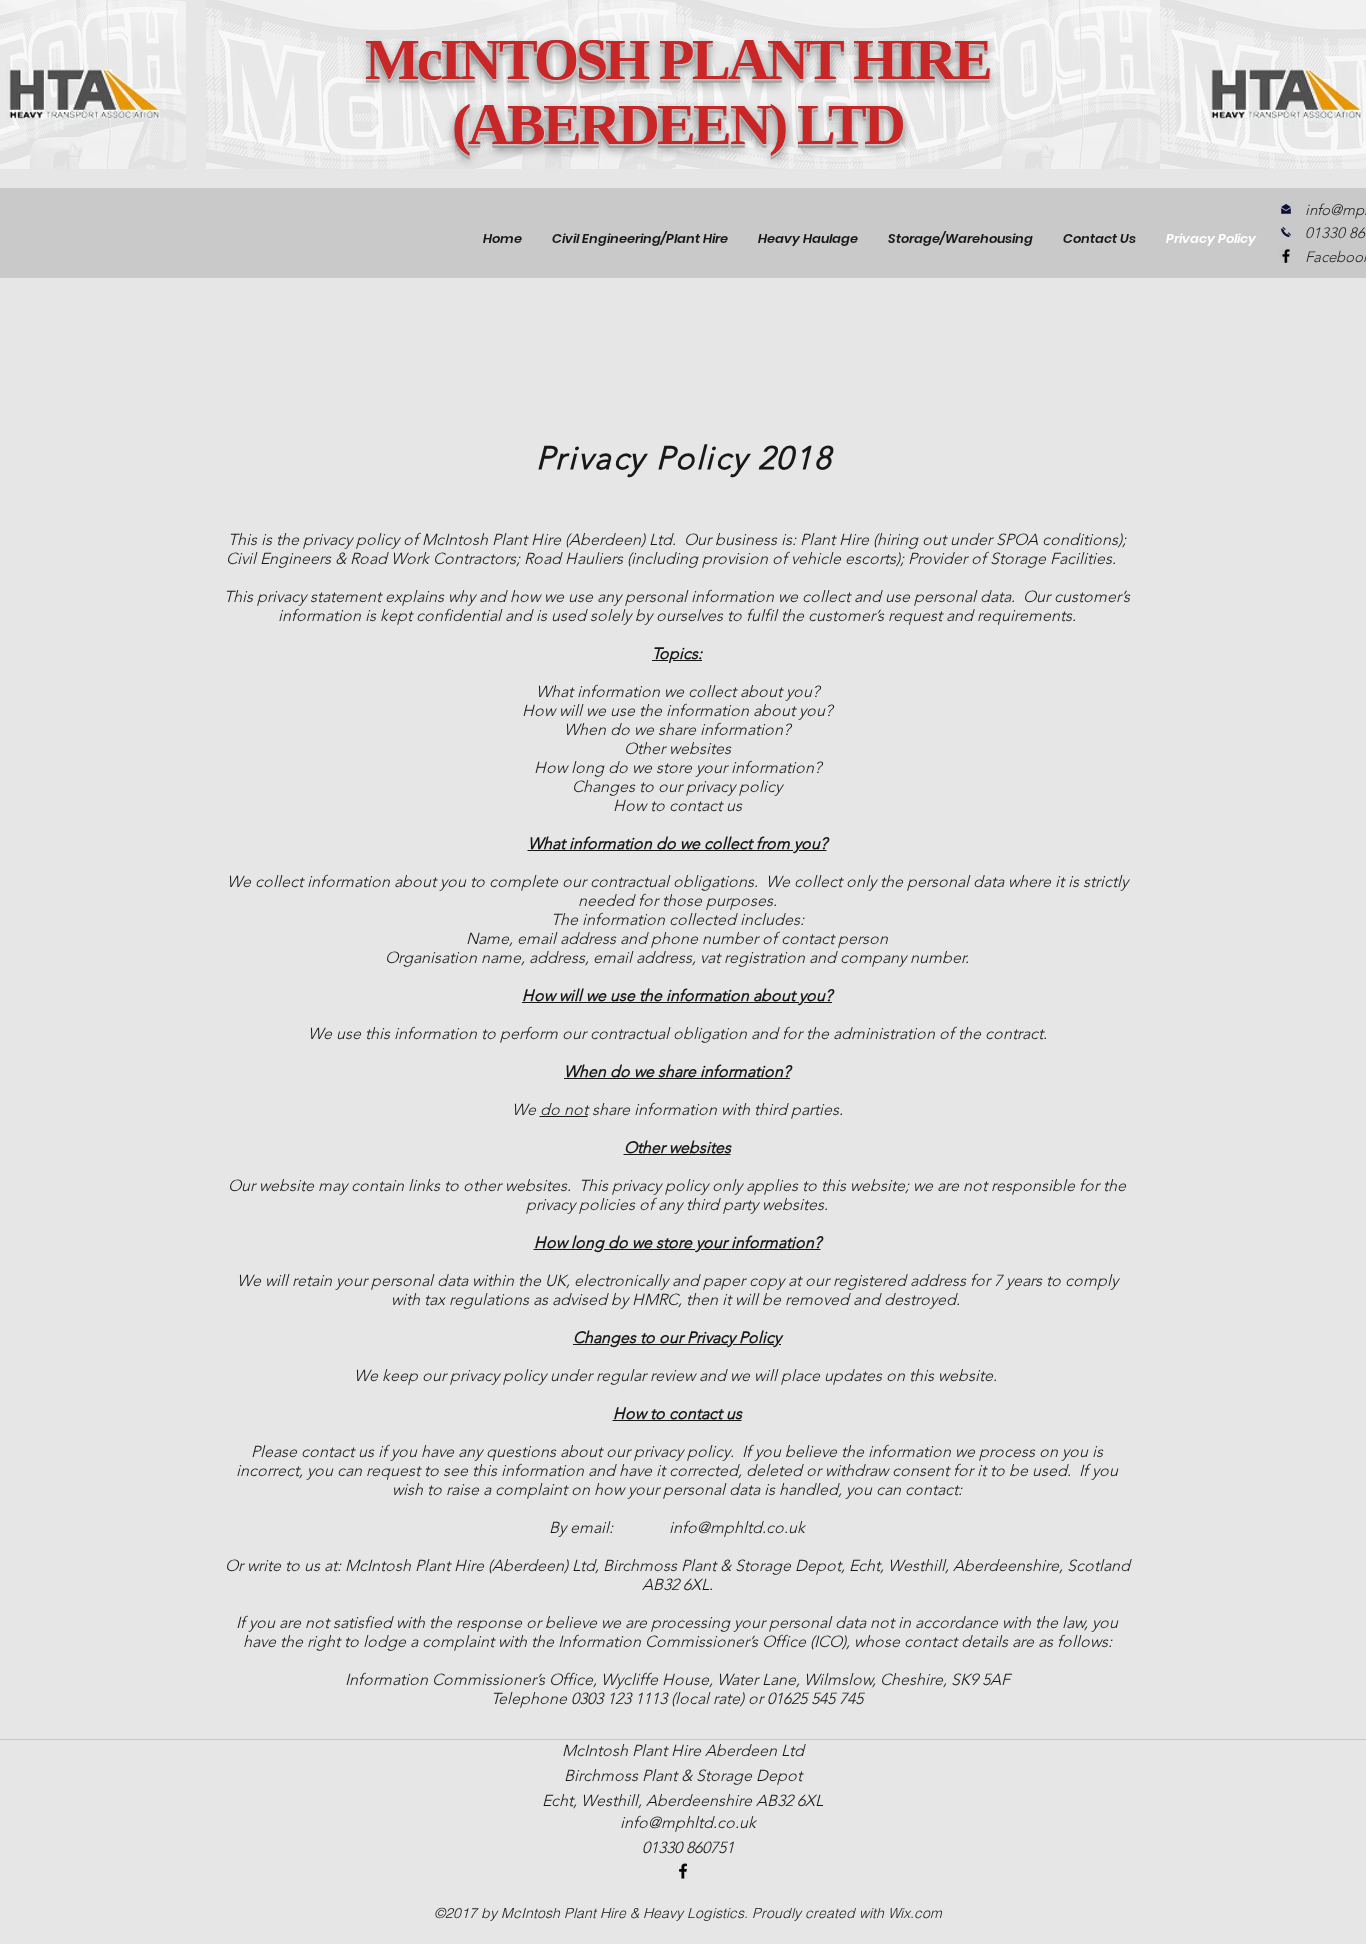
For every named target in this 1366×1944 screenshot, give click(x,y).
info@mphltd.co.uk (737, 1527)
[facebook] (1286, 256)
